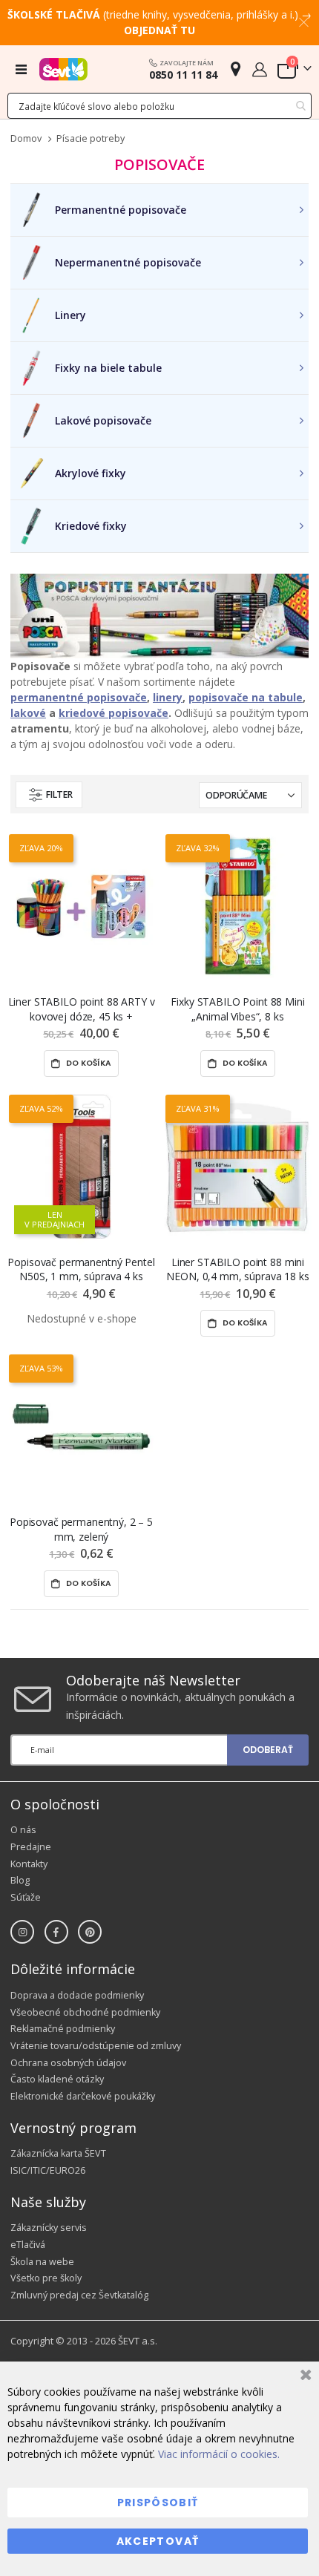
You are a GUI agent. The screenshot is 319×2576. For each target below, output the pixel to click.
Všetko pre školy (46, 2278)
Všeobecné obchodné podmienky (85, 2012)
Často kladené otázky (57, 2079)
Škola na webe (42, 2262)
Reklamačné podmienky (63, 2029)
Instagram (22, 1932)
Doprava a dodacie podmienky (77, 1995)
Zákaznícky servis (49, 2228)
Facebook (56, 1932)
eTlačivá (28, 2245)
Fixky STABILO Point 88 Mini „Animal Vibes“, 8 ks (237, 1009)
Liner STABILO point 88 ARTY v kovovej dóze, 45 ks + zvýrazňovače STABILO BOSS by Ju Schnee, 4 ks (82, 1009)
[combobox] (159, 106)
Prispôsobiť (158, 2503)
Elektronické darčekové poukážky (83, 2096)
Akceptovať (158, 2541)
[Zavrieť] (304, 2377)
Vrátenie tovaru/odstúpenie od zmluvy (96, 2046)
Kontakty (29, 1864)
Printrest (90, 1932)
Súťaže (26, 1897)
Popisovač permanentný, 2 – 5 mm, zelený (81, 1529)
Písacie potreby (91, 139)
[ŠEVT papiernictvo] (63, 69)
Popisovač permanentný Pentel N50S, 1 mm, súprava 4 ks (81, 1269)
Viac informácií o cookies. (219, 2454)
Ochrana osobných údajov (68, 2063)
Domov (26, 138)
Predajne (31, 1847)
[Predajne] (236, 69)
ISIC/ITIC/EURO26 (48, 2170)
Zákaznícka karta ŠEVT (58, 2153)
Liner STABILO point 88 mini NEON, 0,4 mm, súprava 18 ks (237, 1269)
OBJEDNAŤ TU (159, 30)
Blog (20, 1880)
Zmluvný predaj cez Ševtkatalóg (79, 2295)
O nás (23, 1830)
